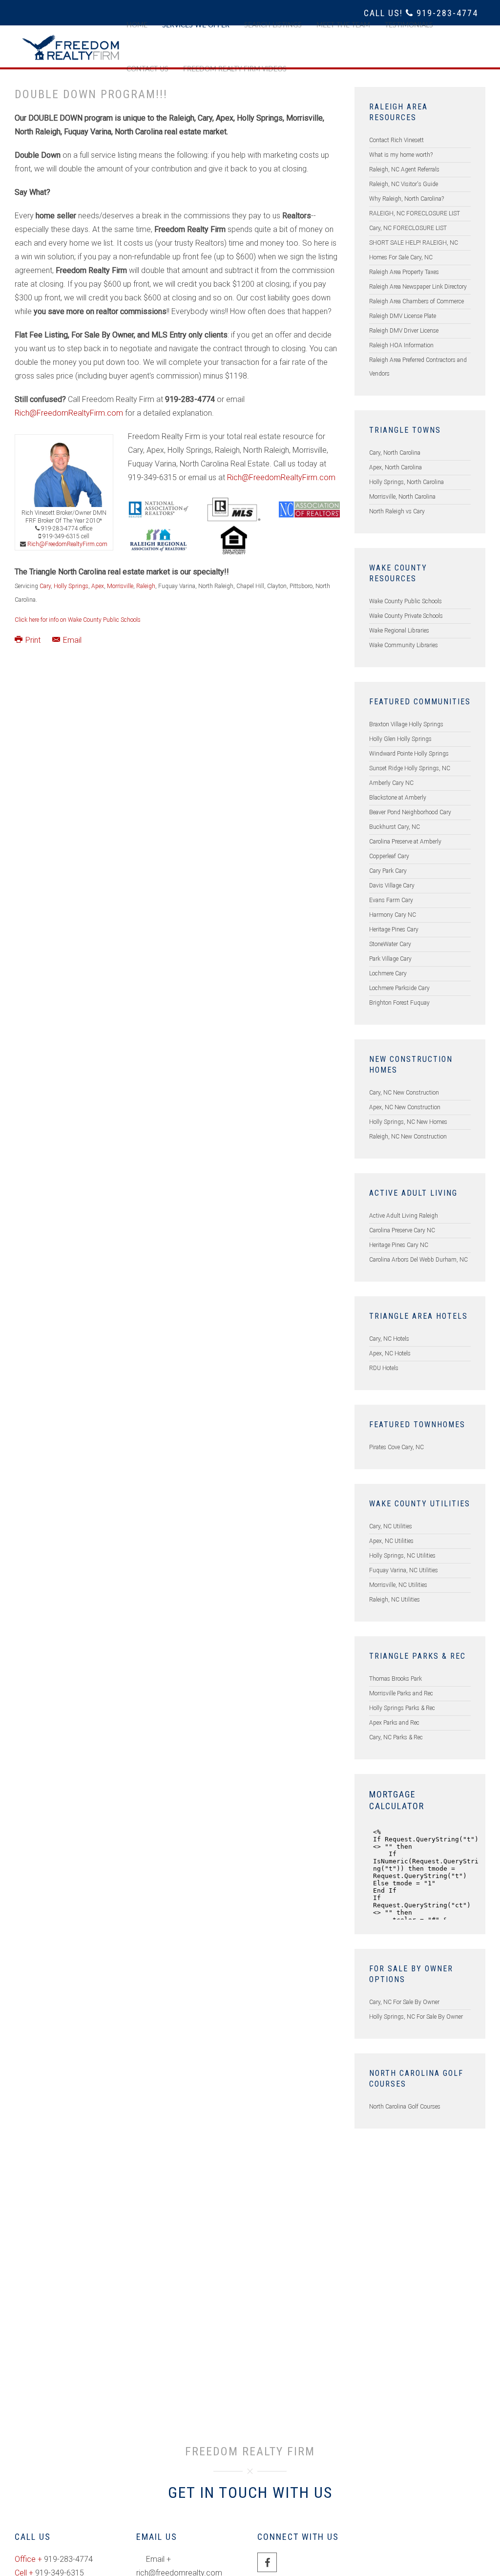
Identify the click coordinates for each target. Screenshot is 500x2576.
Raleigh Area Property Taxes (404, 272)
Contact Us (147, 69)
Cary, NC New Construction (404, 1093)
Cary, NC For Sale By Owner (404, 2002)
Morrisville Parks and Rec (401, 1693)
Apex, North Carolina (396, 467)
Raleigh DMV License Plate (403, 316)
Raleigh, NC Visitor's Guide (404, 184)
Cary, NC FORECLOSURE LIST (408, 228)
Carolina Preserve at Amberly (405, 842)
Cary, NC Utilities (391, 1526)
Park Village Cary (390, 959)
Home (137, 25)
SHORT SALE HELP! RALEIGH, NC (414, 243)
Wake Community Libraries (404, 645)
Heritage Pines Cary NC (399, 1245)
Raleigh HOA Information (401, 345)
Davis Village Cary (392, 886)
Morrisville (120, 586)
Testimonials (409, 25)
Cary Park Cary (388, 871)
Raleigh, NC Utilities (395, 1600)
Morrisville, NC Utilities (398, 1585)
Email (71, 640)
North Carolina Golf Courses (405, 2107)
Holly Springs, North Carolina (406, 482)
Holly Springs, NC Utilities (402, 1556)
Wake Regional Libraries (399, 631)
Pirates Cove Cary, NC (396, 1447)
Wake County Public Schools (406, 601)
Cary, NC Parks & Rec (396, 1737)
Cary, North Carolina (395, 453)
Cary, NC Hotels (389, 1339)
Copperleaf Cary (389, 856)
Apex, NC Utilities (391, 1541)
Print (33, 640)
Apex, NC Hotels (390, 1353)
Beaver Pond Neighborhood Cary (410, 812)
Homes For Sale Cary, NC (401, 257)
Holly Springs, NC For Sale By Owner (416, 2017)
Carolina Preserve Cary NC (402, 1230)
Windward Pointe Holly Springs (409, 754)
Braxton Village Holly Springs (406, 724)
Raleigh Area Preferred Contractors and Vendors (418, 367)
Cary (45, 586)
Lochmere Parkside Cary (399, 988)
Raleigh (146, 586)
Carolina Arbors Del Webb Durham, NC (418, 1260)
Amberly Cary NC (391, 783)
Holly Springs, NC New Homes (408, 1122)
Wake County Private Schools (406, 616)
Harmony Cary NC (393, 915)
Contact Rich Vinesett (396, 140)
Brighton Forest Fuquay (399, 1003)
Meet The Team (343, 25)
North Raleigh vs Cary (397, 511)
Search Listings (273, 25)
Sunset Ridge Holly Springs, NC (410, 768)
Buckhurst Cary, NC (395, 827)
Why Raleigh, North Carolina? (406, 199)
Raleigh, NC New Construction (408, 1137)
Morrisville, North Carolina (402, 497)
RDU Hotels (384, 1368)
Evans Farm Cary (391, 900)
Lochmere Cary (388, 973)
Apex (98, 586)
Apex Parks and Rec (394, 1723)
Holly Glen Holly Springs (400, 739)
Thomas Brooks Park (396, 1679)
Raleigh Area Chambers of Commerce (417, 301)
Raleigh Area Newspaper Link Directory (418, 287)
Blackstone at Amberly (398, 798)
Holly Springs (71, 586)
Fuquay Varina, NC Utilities (404, 1570)
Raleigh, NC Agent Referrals (404, 169)
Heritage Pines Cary (394, 929)
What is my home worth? (401, 155)
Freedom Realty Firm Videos (235, 69)
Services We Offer (196, 25)
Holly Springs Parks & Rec (402, 1708)
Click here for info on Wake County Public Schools (78, 620)
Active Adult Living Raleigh (404, 1216)
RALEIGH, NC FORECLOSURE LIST (415, 213)
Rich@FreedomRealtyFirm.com (69, 413)
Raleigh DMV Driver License (404, 331)
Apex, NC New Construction (405, 1107)
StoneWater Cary (390, 944)
